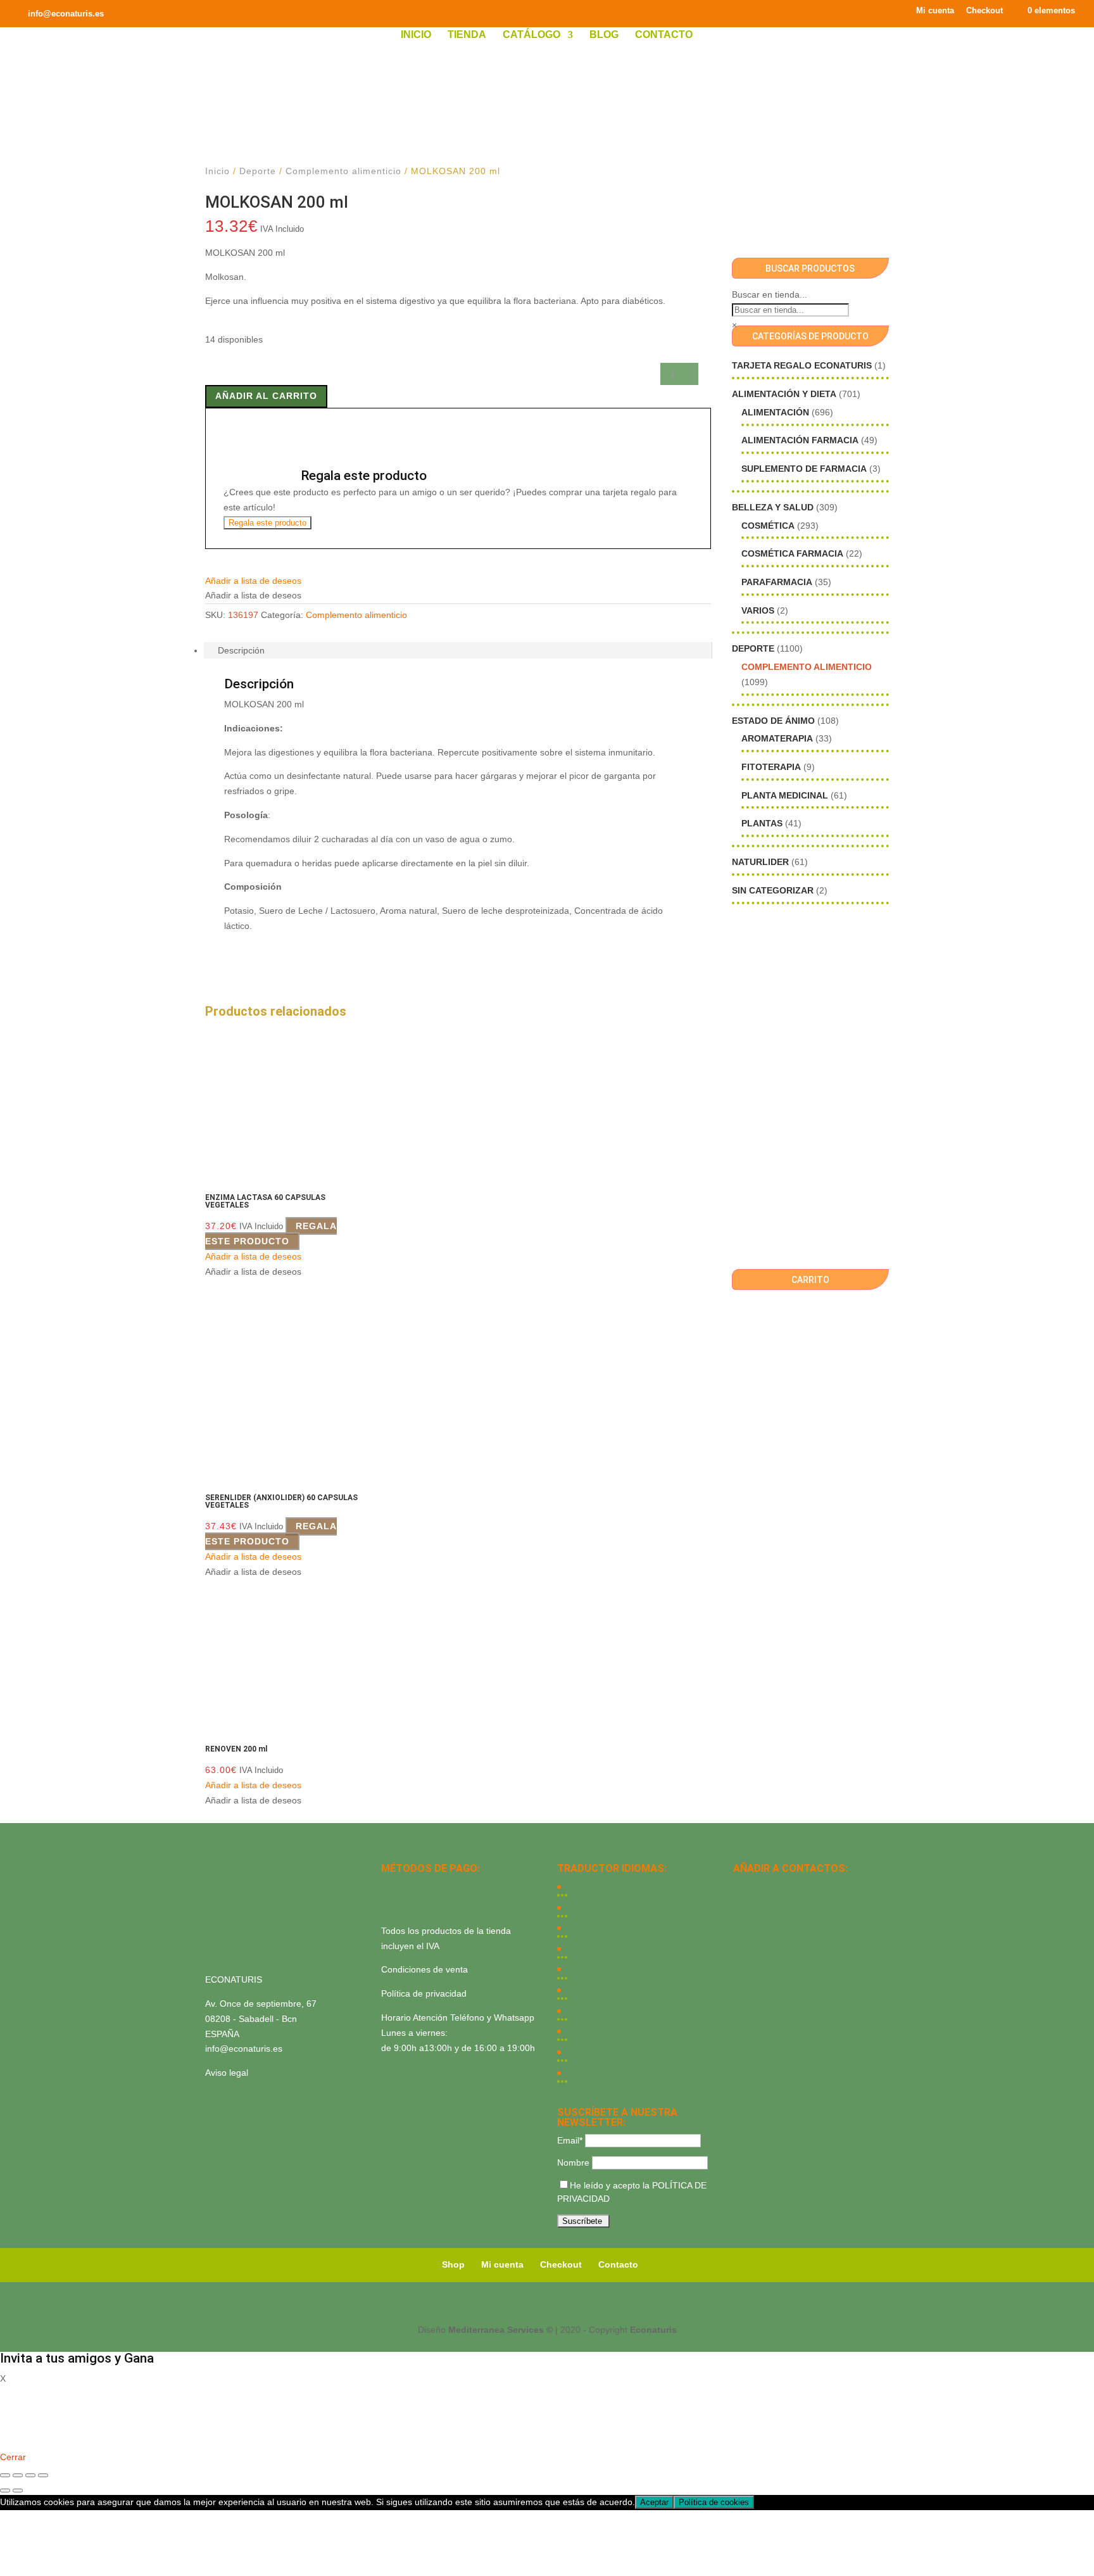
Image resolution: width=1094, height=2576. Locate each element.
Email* (570, 2140)
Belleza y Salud (773, 507)
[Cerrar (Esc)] (43, 2475)
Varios (758, 610)
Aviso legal (227, 2073)
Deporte (258, 171)
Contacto (664, 35)
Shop (453, 2264)
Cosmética (768, 526)
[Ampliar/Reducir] (5, 2475)
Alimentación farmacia (800, 440)
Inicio (416, 35)
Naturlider (760, 862)
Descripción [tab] (241, 650)
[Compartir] (30, 2475)
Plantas (762, 823)
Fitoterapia (771, 767)
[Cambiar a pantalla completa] (18, 2475)
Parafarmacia (777, 582)
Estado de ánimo (773, 721)
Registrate (21, 2439)
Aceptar (654, 2502)
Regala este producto (267, 523)
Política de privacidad (424, 1993)
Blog (604, 35)
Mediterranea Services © (500, 2330)
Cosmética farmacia (792, 553)
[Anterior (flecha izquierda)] (5, 2491)
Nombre (573, 2162)
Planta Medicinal (785, 795)
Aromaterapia (777, 738)
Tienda (467, 35)
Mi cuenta (935, 11)
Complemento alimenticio (343, 171)
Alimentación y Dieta (784, 394)
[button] (253, 581)
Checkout (984, 11)
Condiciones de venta (424, 1969)
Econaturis (653, 2330)
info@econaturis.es (244, 2049)
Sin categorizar (773, 890)
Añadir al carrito (266, 396)
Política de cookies (714, 2502)
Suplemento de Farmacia (804, 469)
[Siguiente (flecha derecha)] (18, 2491)
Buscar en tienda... (770, 294)
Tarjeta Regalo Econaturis (802, 365)
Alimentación (775, 412)
